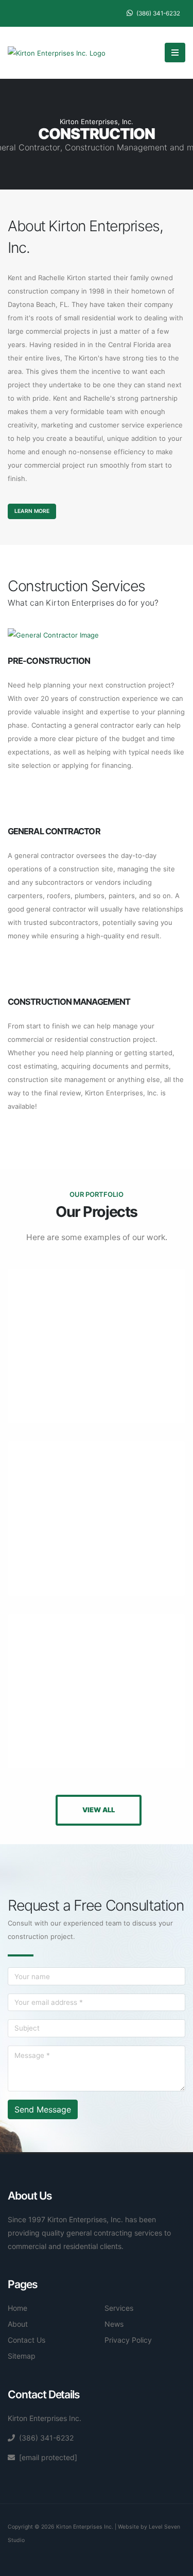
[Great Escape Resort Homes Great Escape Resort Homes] (97, 1346)
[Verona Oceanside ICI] (97, 1691)
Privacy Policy (128, 2340)
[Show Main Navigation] (175, 53)
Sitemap (22, 2356)
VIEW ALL (99, 1810)
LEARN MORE (32, 511)
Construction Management (69, 1002)
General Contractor (54, 831)
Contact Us (27, 2340)
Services (119, 2308)
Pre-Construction (49, 661)
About (18, 2324)
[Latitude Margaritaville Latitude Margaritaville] (97, 1519)
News (114, 2324)
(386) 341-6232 (157, 13)
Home (17, 2308)
